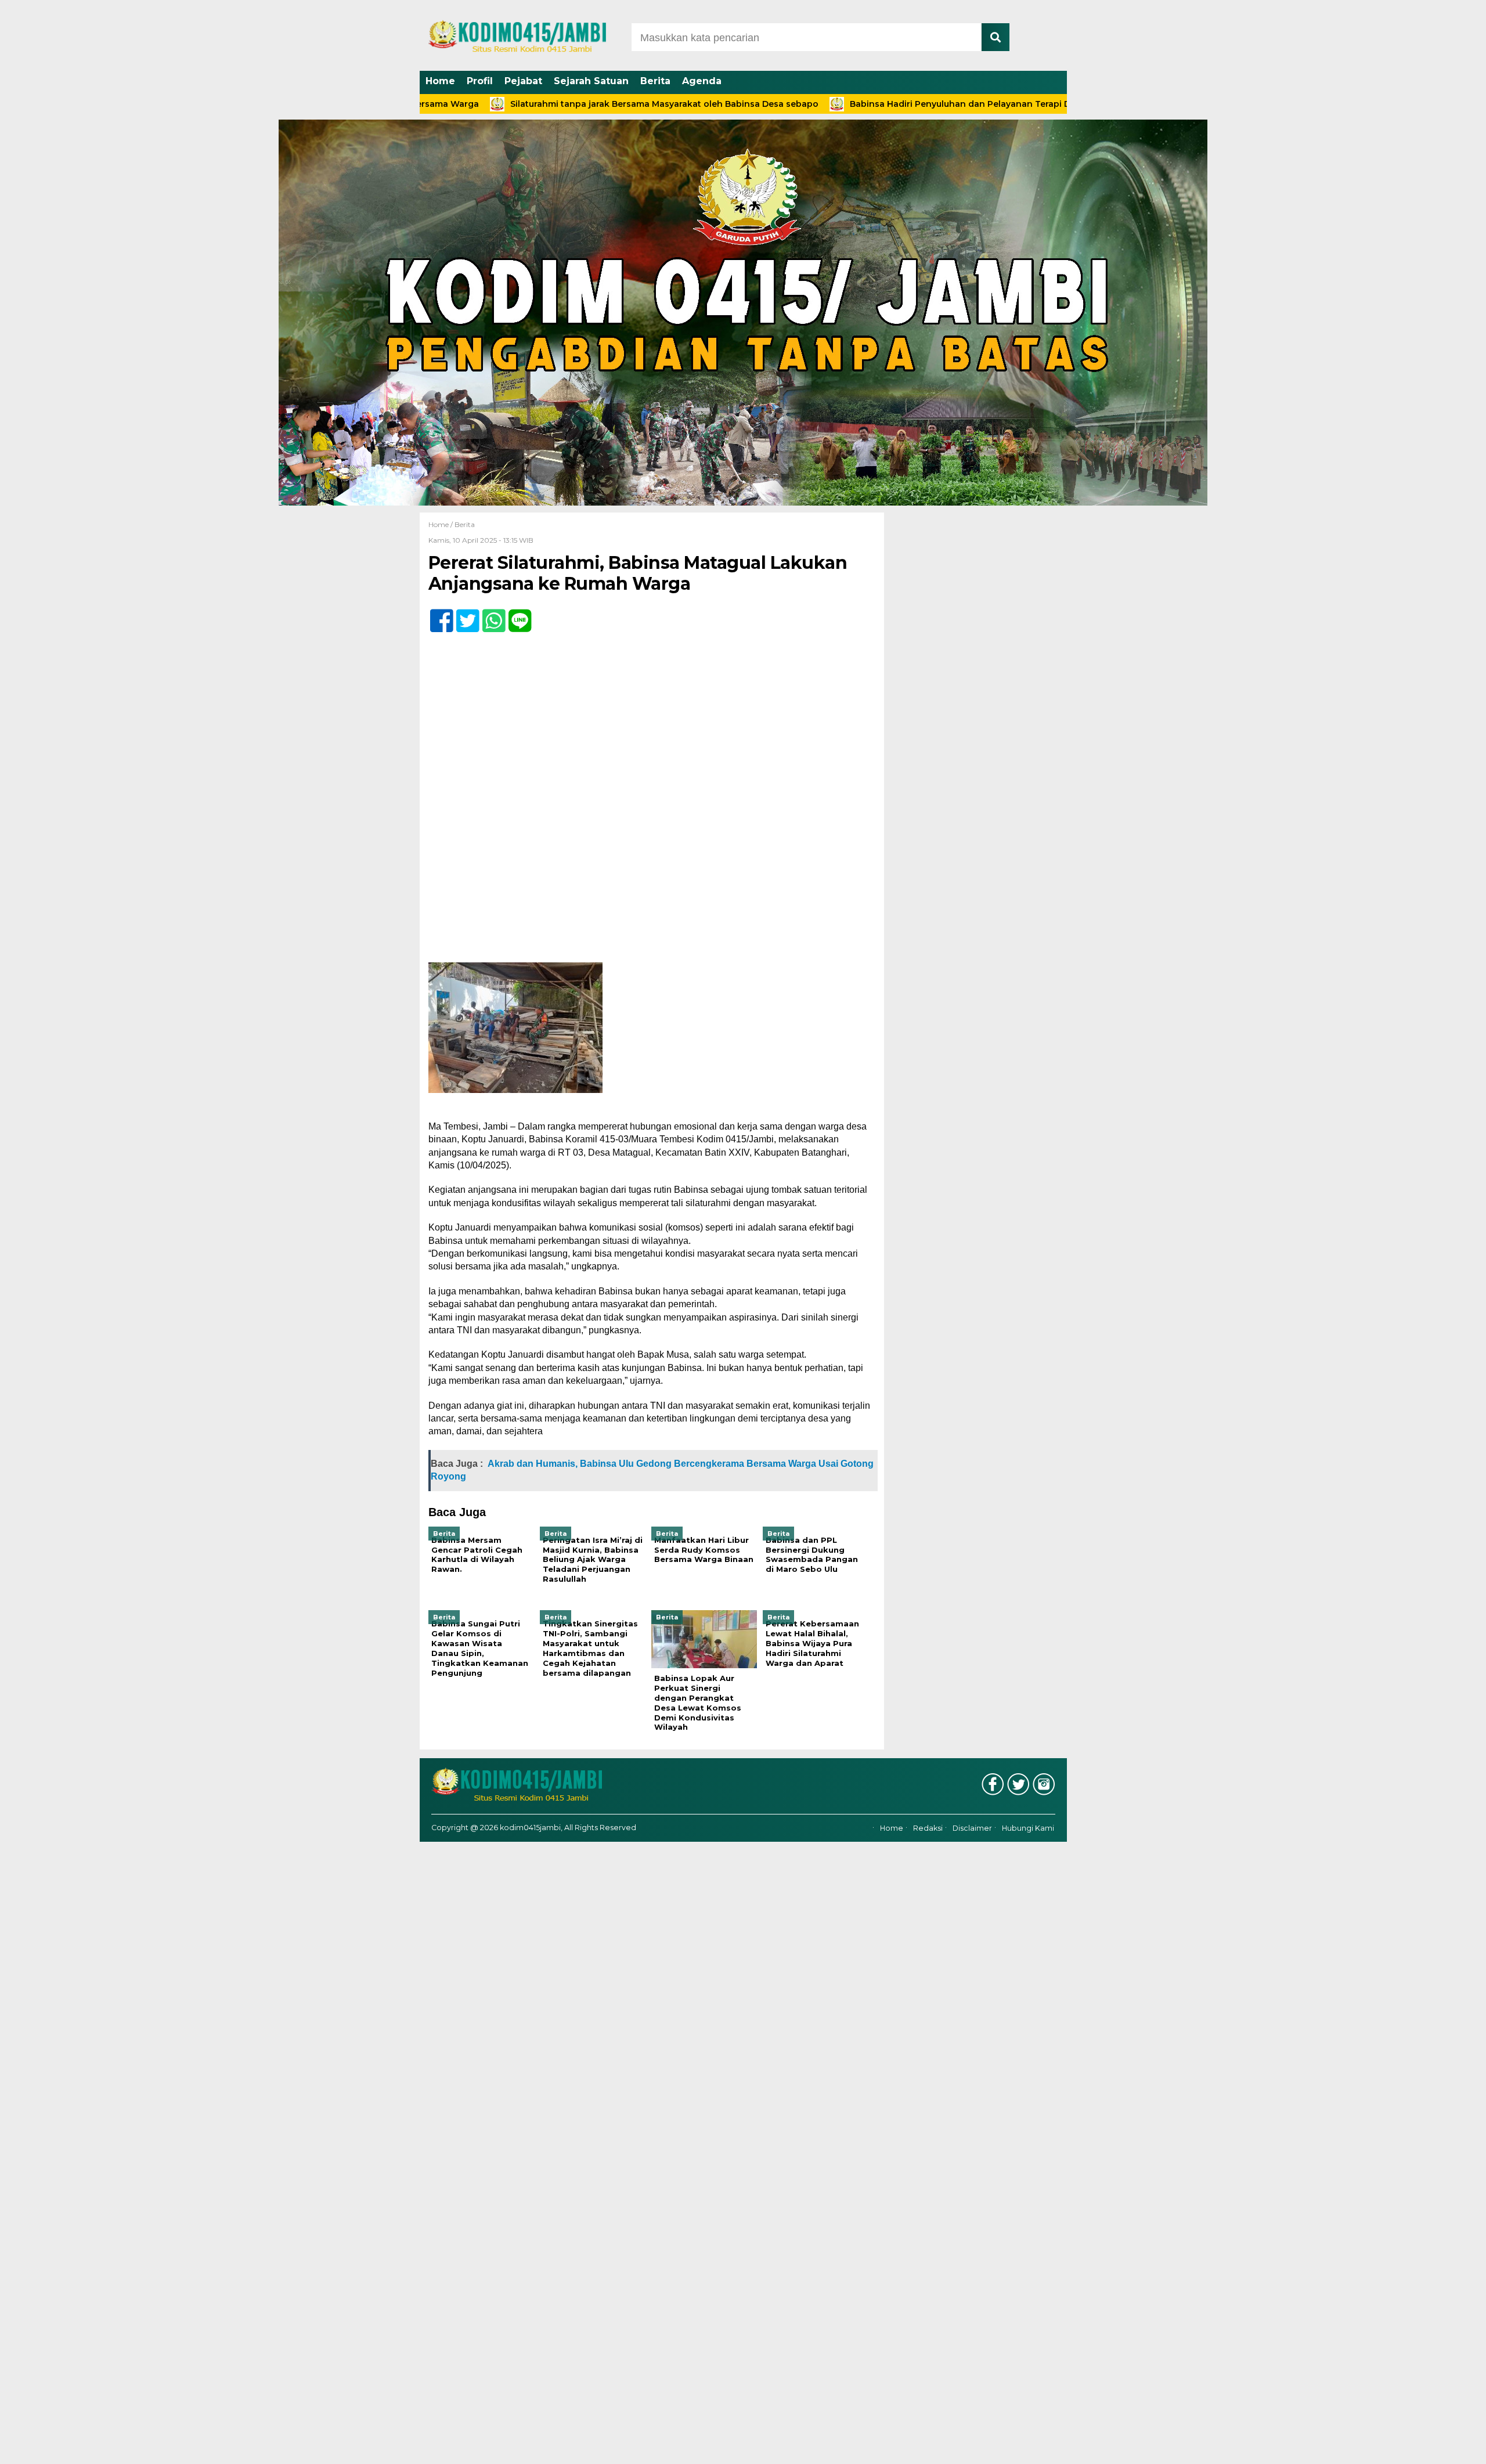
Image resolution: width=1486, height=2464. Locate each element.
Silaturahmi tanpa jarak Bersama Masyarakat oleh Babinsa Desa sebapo (572, 104)
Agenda (702, 81)
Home (440, 81)
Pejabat (523, 81)
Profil (480, 81)
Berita (655, 81)
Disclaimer (972, 1828)
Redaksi (928, 1828)
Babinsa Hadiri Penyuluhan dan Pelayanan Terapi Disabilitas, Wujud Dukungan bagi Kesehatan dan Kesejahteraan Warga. (1020, 104)
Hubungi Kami (1028, 1828)
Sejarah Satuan (591, 81)
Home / (441, 524)
